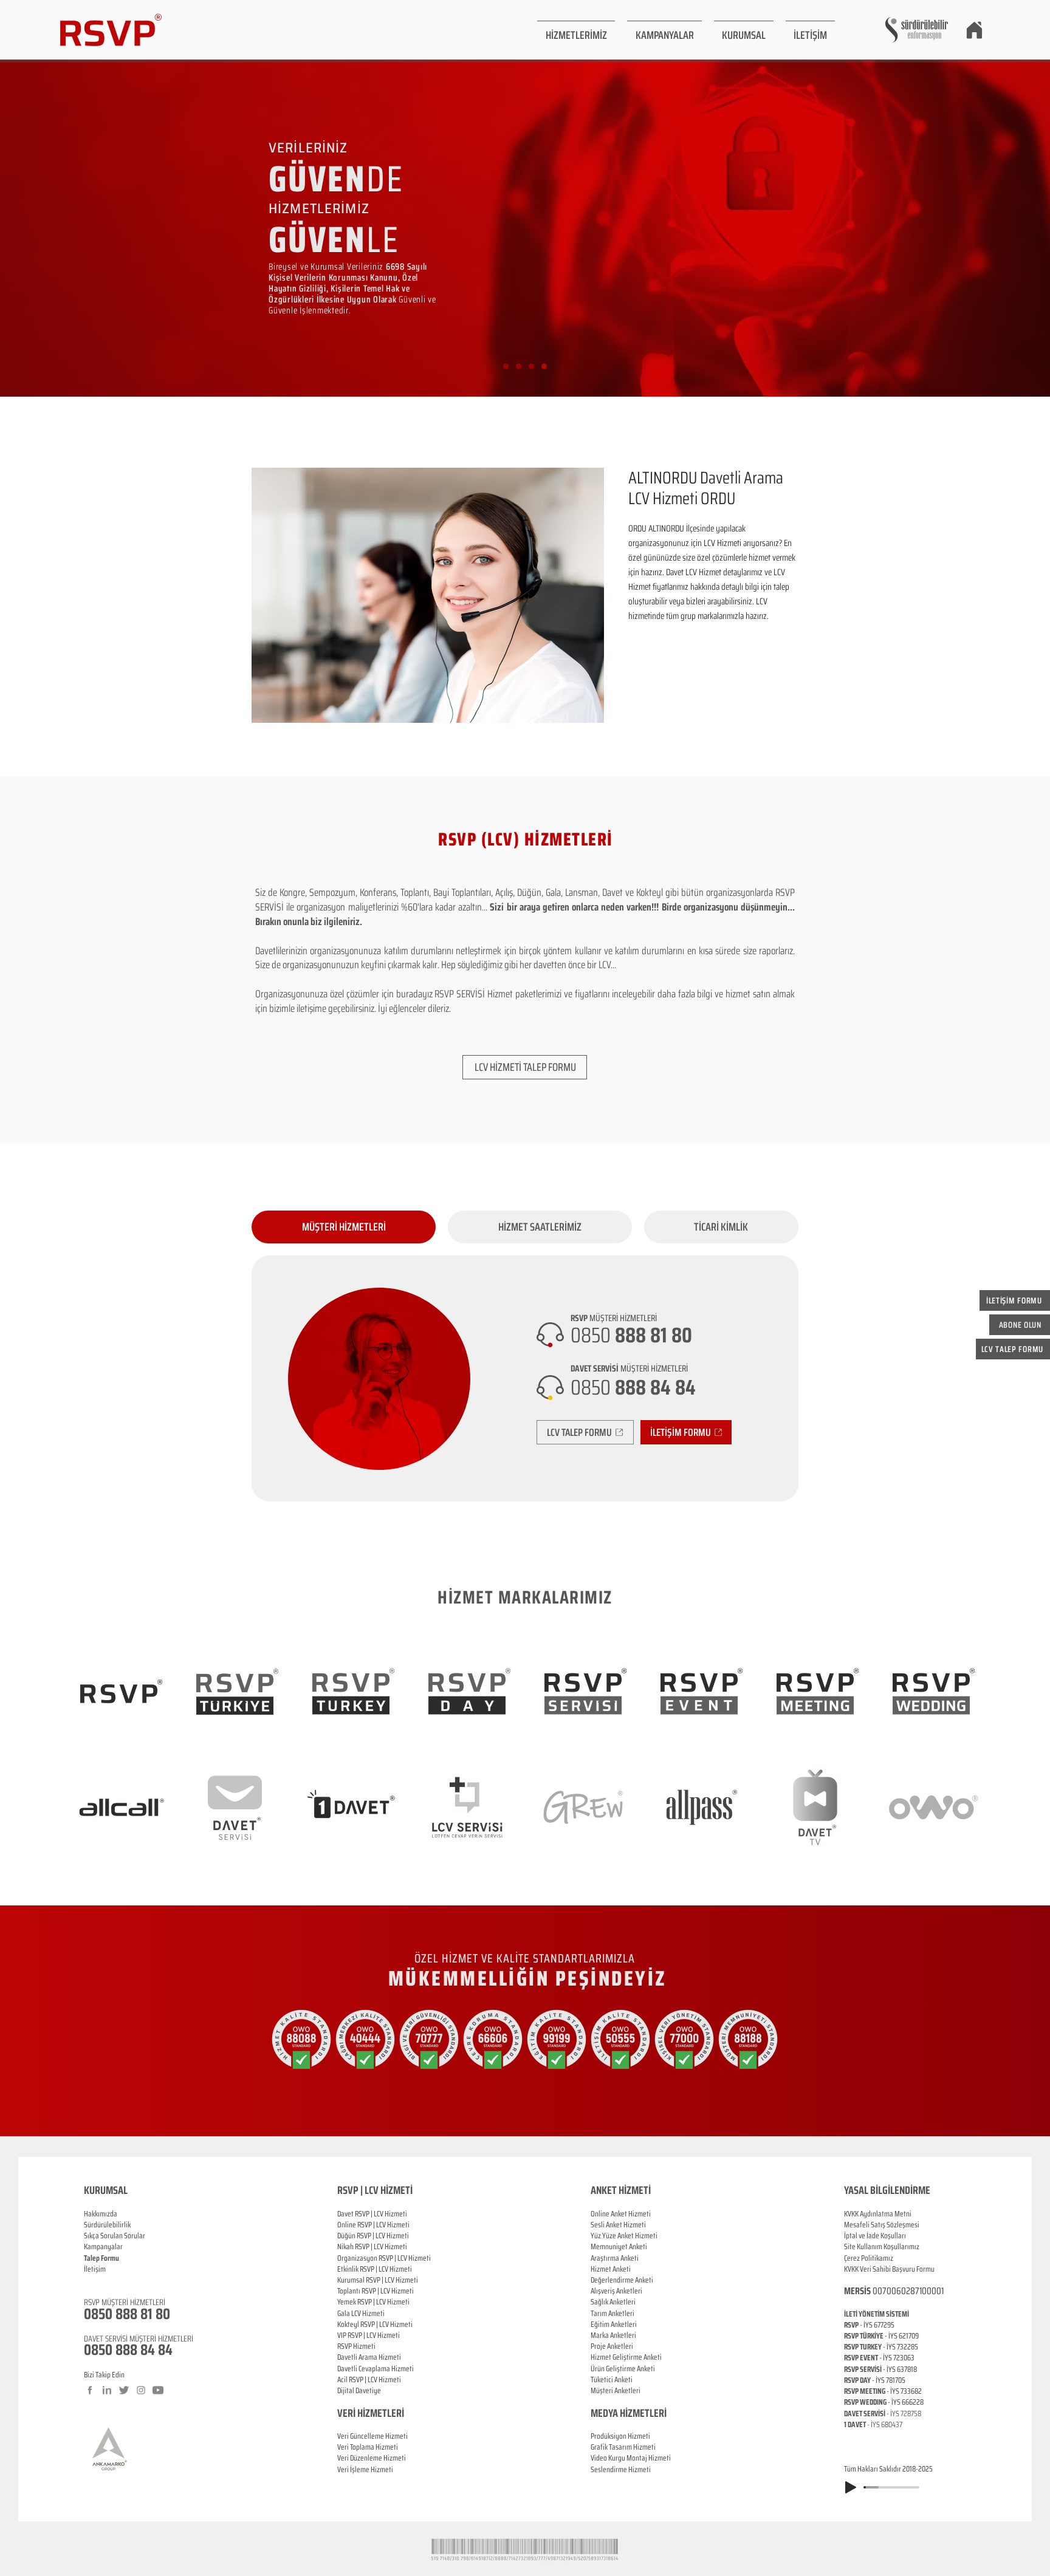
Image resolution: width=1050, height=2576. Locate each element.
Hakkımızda (101, 2214)
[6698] (544, 367)
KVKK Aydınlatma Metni (878, 2214)
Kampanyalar (103, 2246)
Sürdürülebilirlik (107, 2225)
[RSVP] (506, 367)
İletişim (95, 2269)
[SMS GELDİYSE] (519, 367)
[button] (576, 30)
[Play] (851, 2487)
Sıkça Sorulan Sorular (115, 2236)
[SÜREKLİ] (531, 367)
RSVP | (367, 2225)
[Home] (974, 30)
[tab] (344, 1227)
